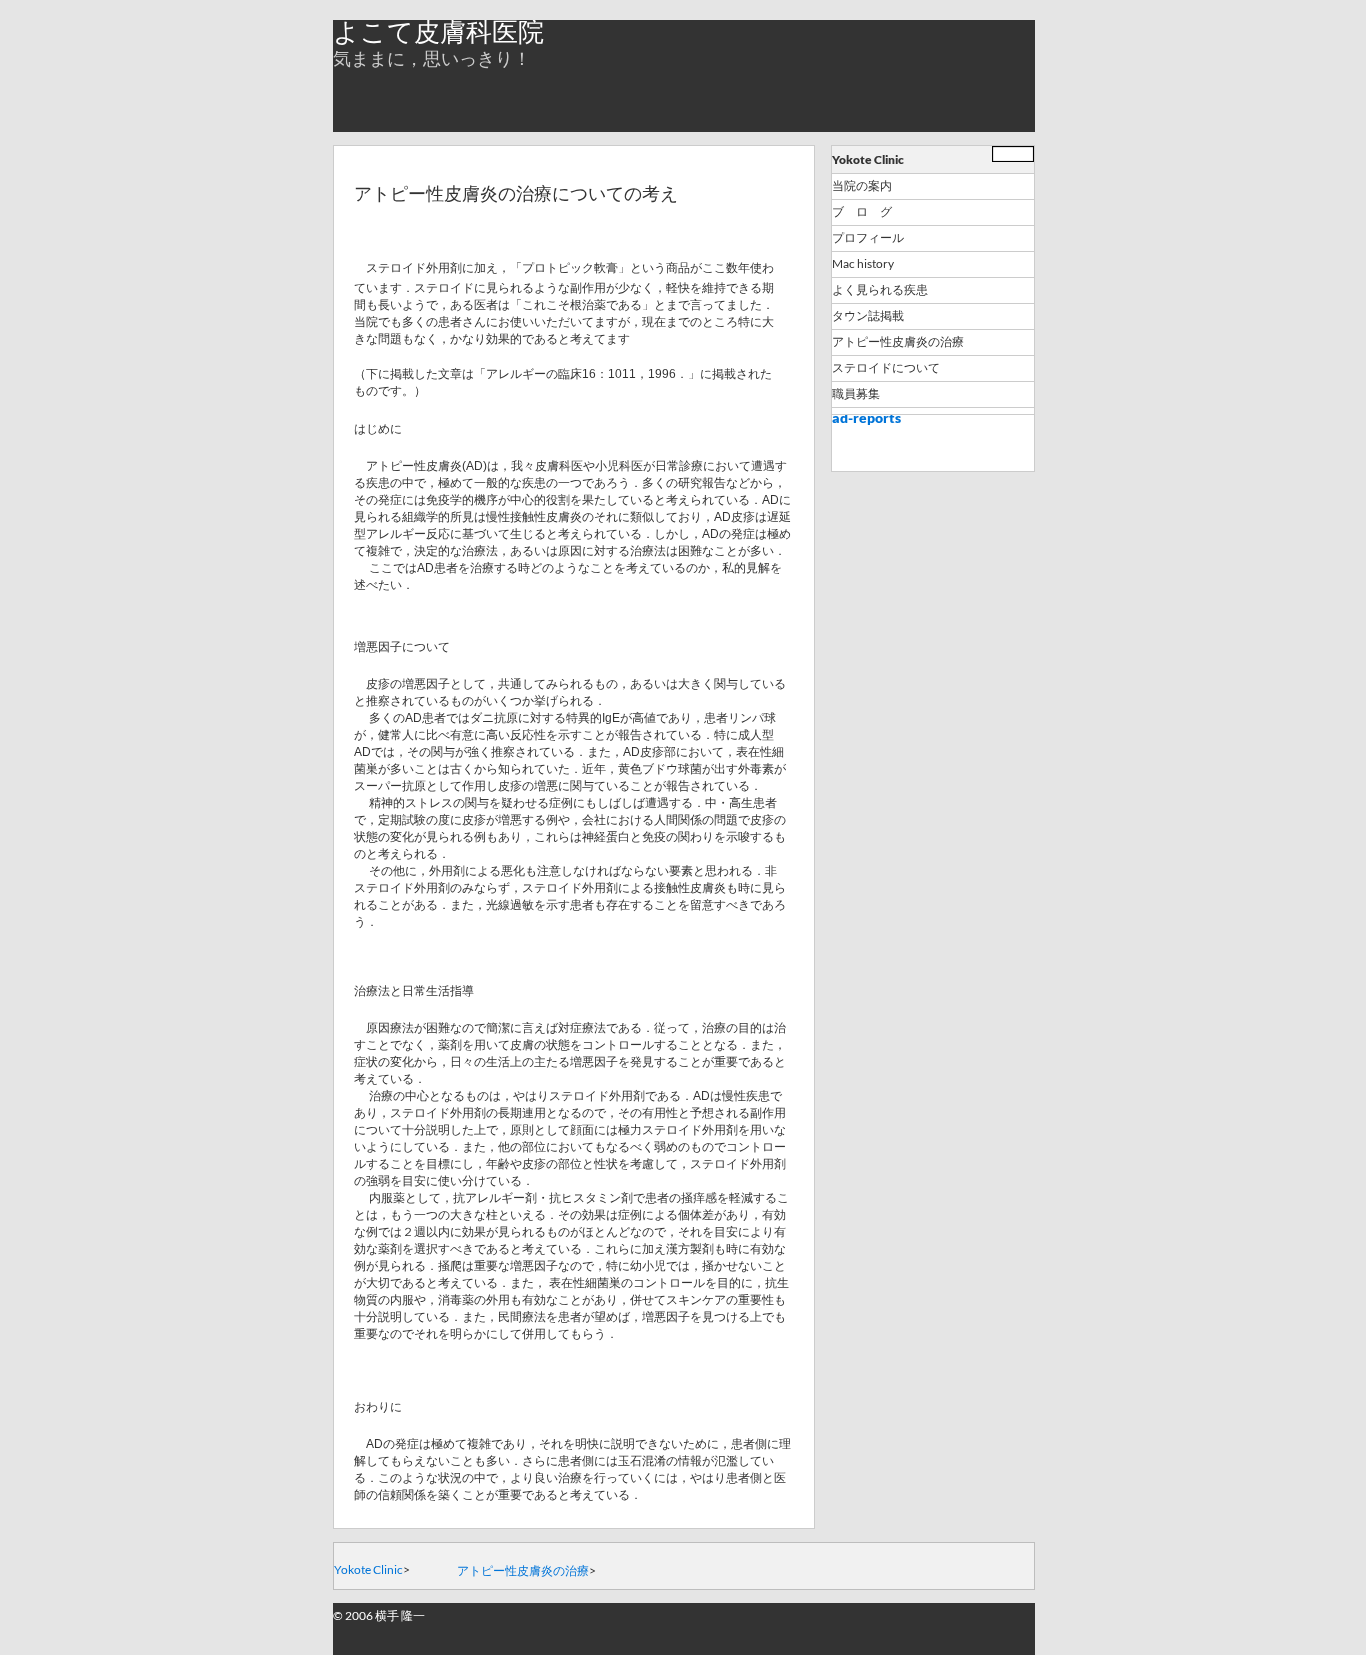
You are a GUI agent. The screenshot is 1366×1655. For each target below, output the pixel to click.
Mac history (863, 263)
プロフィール (868, 238)
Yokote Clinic (868, 159)
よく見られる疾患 (880, 290)
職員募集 (856, 394)
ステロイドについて (886, 368)
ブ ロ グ (862, 212)
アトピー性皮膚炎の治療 (898, 342)
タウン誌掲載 (868, 316)
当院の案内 (862, 186)
